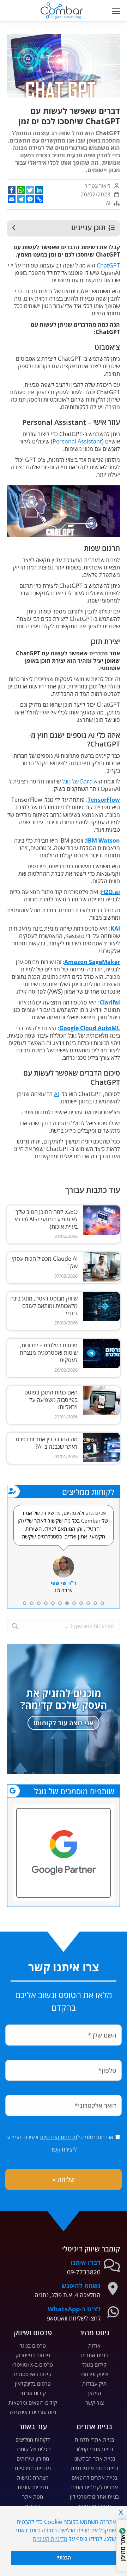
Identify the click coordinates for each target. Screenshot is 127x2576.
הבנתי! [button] (64, 2558)
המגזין (95, 2393)
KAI (115, 928)
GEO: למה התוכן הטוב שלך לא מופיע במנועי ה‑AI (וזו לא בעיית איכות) (46, 1219)
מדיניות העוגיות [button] (50, 2539)
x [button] (121, 2511)
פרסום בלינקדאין (33, 2383)
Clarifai (110, 1002)
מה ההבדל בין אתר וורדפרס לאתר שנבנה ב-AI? (47, 1443)
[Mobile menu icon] (114, 11)
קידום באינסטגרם (33, 2374)
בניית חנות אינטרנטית (95, 2468)
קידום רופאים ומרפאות (33, 2402)
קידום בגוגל (94, 2364)
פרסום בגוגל (33, 2345)
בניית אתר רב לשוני (94, 2458)
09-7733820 (84, 2272)
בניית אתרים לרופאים (95, 2477)
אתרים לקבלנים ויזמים (95, 2487)
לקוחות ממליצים (33, 2439)
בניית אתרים (95, 2355)
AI (108, 203)
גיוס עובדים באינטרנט (33, 2412)
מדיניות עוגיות (33, 2487)
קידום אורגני (33, 2393)
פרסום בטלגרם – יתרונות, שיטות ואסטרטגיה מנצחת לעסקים (49, 1353)
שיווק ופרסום (94, 2374)
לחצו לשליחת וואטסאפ (74, 2318)
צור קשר (95, 2402)
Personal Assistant (77, 441)
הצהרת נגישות (33, 2477)
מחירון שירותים (33, 2458)
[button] (26, 6)
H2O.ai (110, 892)
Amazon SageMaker (92, 962)
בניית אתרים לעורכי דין (94, 2496)
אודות (94, 2345)
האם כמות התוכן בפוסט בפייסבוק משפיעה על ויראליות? (51, 1400)
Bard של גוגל (77, 781)
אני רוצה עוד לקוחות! (64, 1723)
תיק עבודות (95, 2383)
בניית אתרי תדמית (95, 2439)
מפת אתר (33, 2496)
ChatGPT (108, 265)
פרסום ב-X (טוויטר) (33, 2364)
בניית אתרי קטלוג (95, 2449)
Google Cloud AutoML (90, 1028)
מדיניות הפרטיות (59, 2137)
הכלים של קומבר (33, 2449)
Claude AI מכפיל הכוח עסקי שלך (45, 1262)
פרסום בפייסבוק (33, 2355)
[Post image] (101, 1220)
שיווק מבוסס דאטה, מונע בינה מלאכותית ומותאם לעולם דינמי (44, 1306)
